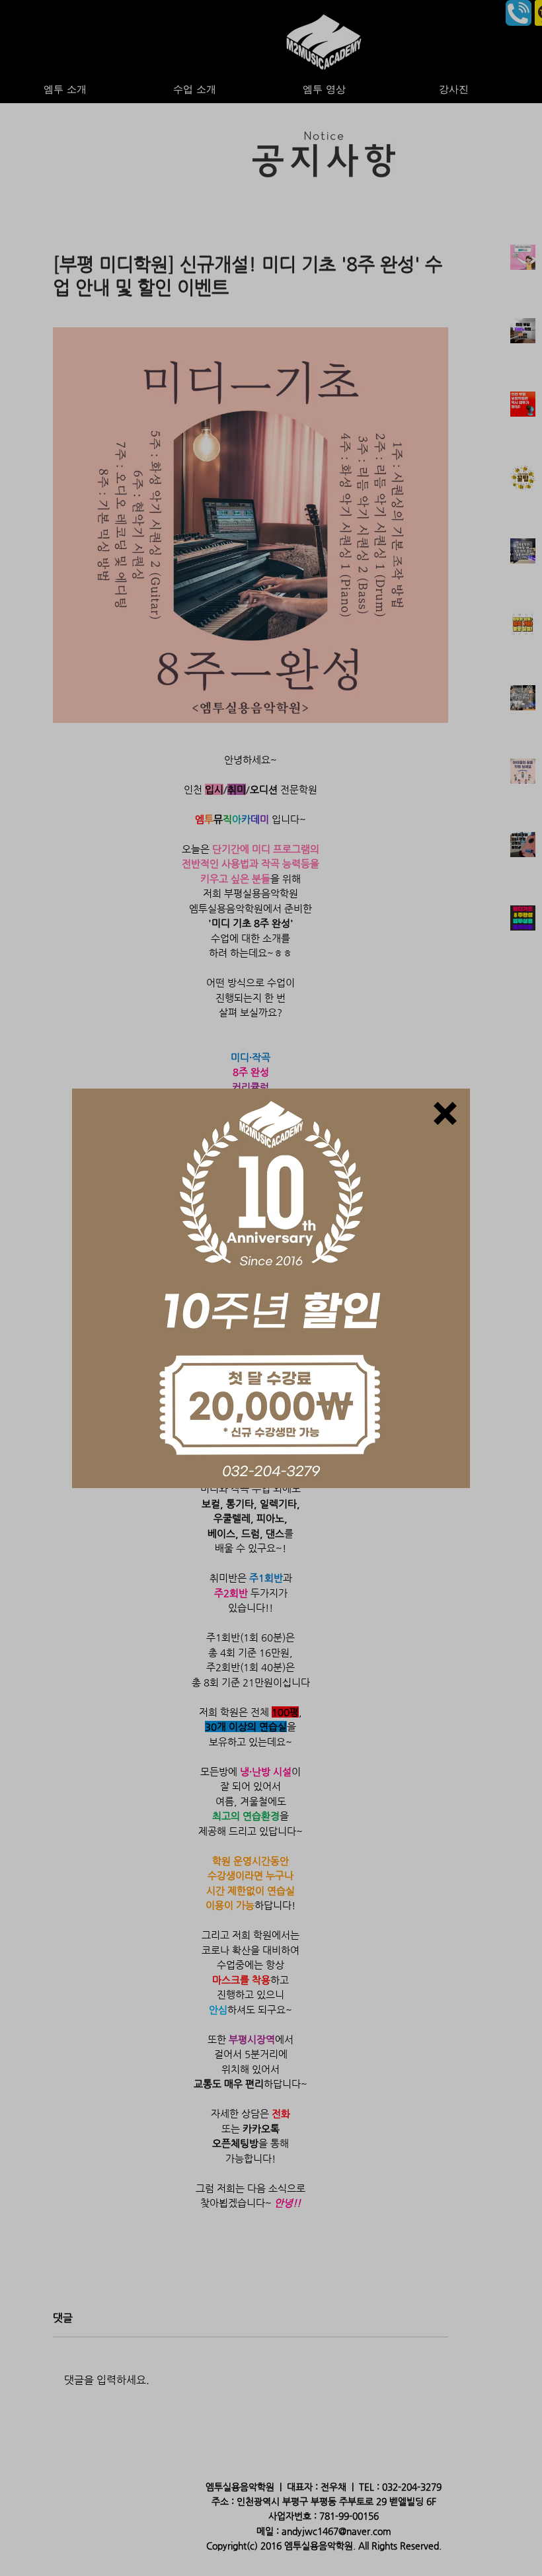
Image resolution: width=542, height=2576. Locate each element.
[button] (445, 1113)
